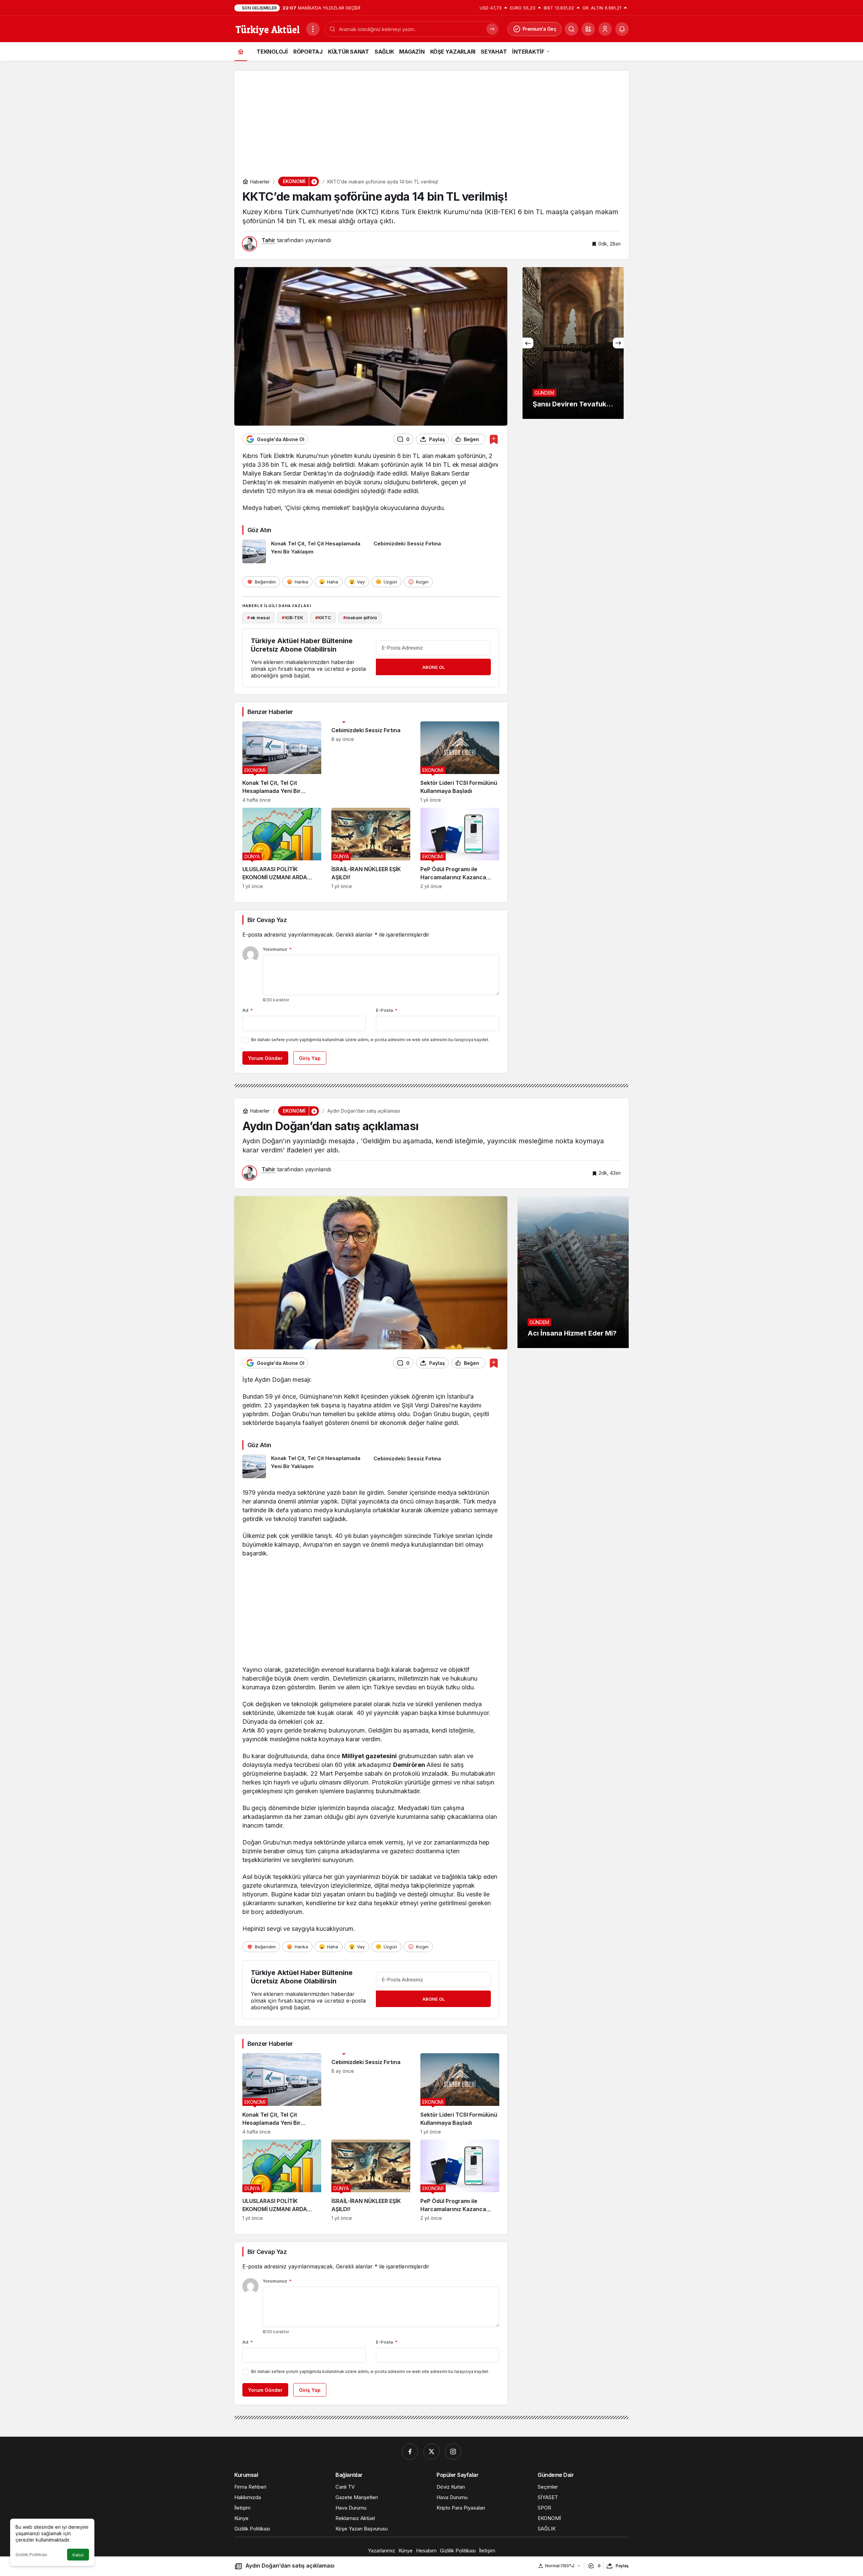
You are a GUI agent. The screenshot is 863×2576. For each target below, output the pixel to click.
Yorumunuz (277, 949)
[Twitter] (431, 2452)
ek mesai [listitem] (259, 618)
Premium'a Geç (540, 29)
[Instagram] (453, 2452)
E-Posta (387, 1010)
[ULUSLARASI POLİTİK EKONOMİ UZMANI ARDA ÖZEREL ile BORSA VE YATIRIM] (282, 848)
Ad (248, 1010)
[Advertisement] (431, 118)
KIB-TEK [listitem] (292, 618)
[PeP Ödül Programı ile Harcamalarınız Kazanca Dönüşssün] (460, 848)
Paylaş (622, 2566)
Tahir (269, 240)
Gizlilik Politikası (31, 2555)
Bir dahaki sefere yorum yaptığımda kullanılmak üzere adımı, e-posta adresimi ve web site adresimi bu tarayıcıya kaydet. (370, 1040)
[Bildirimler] (622, 29)
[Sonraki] (618, 343)
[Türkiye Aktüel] (267, 28)
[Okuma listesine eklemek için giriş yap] (494, 439)
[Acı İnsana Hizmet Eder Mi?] (573, 1272)
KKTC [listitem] (323, 618)
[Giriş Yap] (605, 29)
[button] (588, 29)
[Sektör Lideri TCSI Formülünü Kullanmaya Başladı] (460, 762)
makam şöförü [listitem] (360, 618)
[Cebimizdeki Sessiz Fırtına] (437, 551)
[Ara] (571, 29)
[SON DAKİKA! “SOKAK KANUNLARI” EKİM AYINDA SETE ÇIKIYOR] (573, 343)
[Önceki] (528, 343)
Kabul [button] (78, 2555)
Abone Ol (434, 667)
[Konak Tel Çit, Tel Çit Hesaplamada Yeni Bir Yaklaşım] (305, 551)
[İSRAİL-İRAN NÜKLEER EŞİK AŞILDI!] (371, 848)
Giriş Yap (310, 1058)
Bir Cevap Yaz (267, 920)
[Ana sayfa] (241, 51)
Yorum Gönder (265, 1058)
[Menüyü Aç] (313, 29)
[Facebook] (410, 2452)
